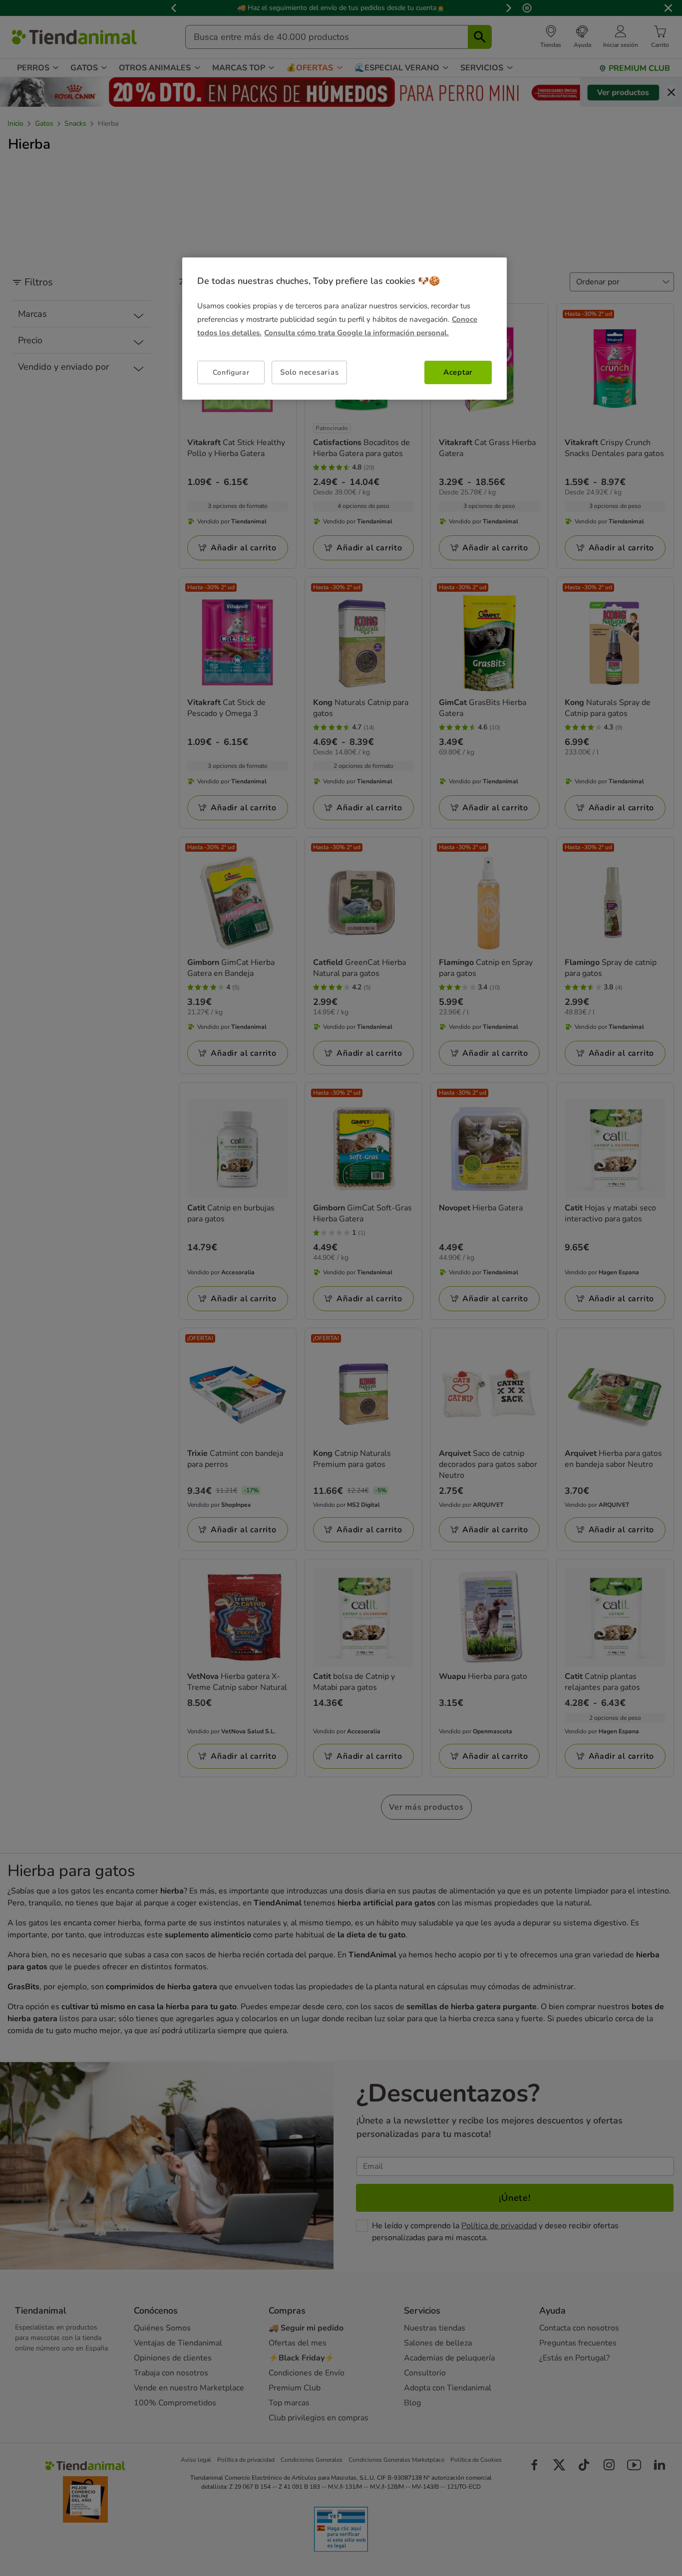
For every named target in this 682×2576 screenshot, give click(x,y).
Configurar (231, 372)
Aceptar (458, 372)
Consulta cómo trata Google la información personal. (356, 333)
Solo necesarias (309, 372)
